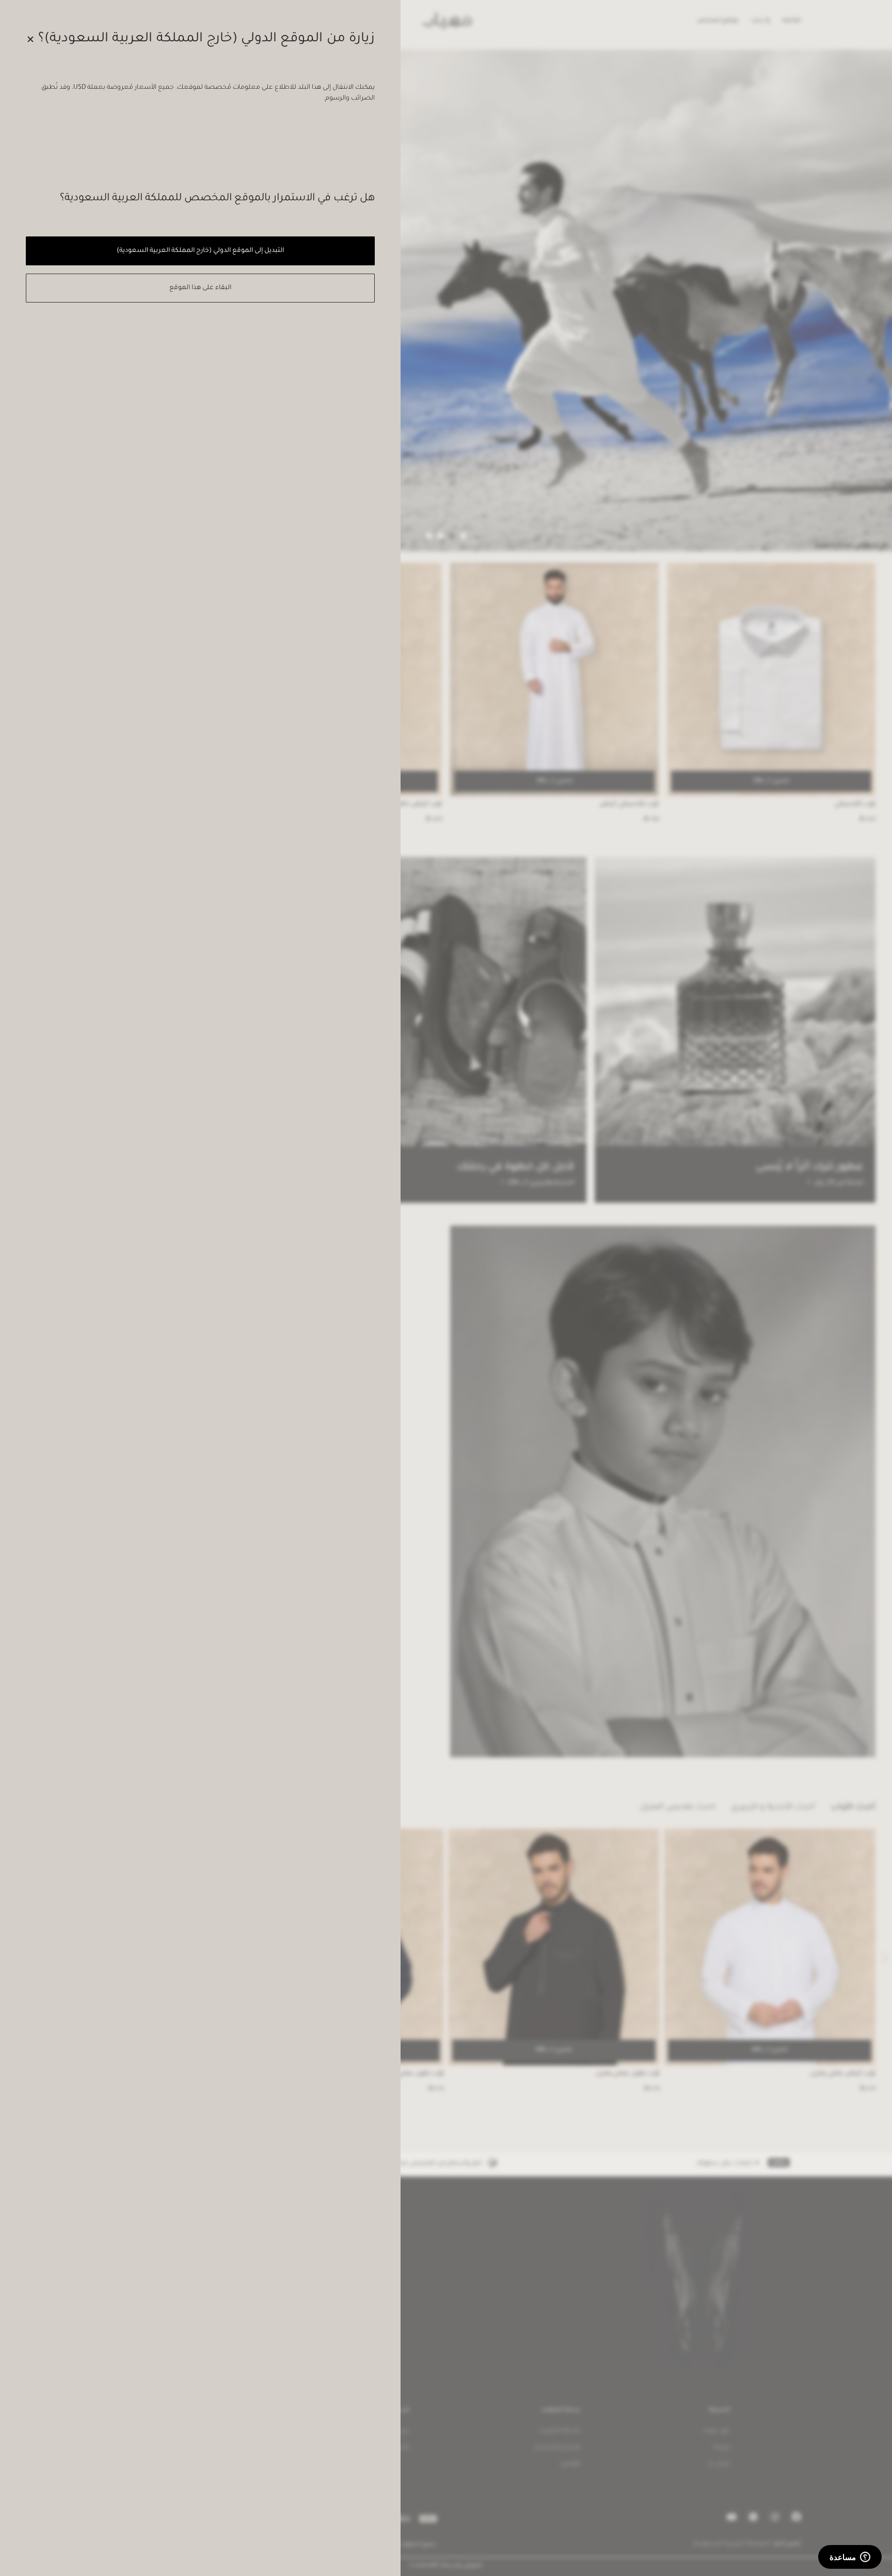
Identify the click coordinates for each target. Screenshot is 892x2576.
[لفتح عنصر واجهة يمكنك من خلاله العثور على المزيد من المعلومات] (850, 2558)
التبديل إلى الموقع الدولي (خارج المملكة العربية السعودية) (200, 251)
